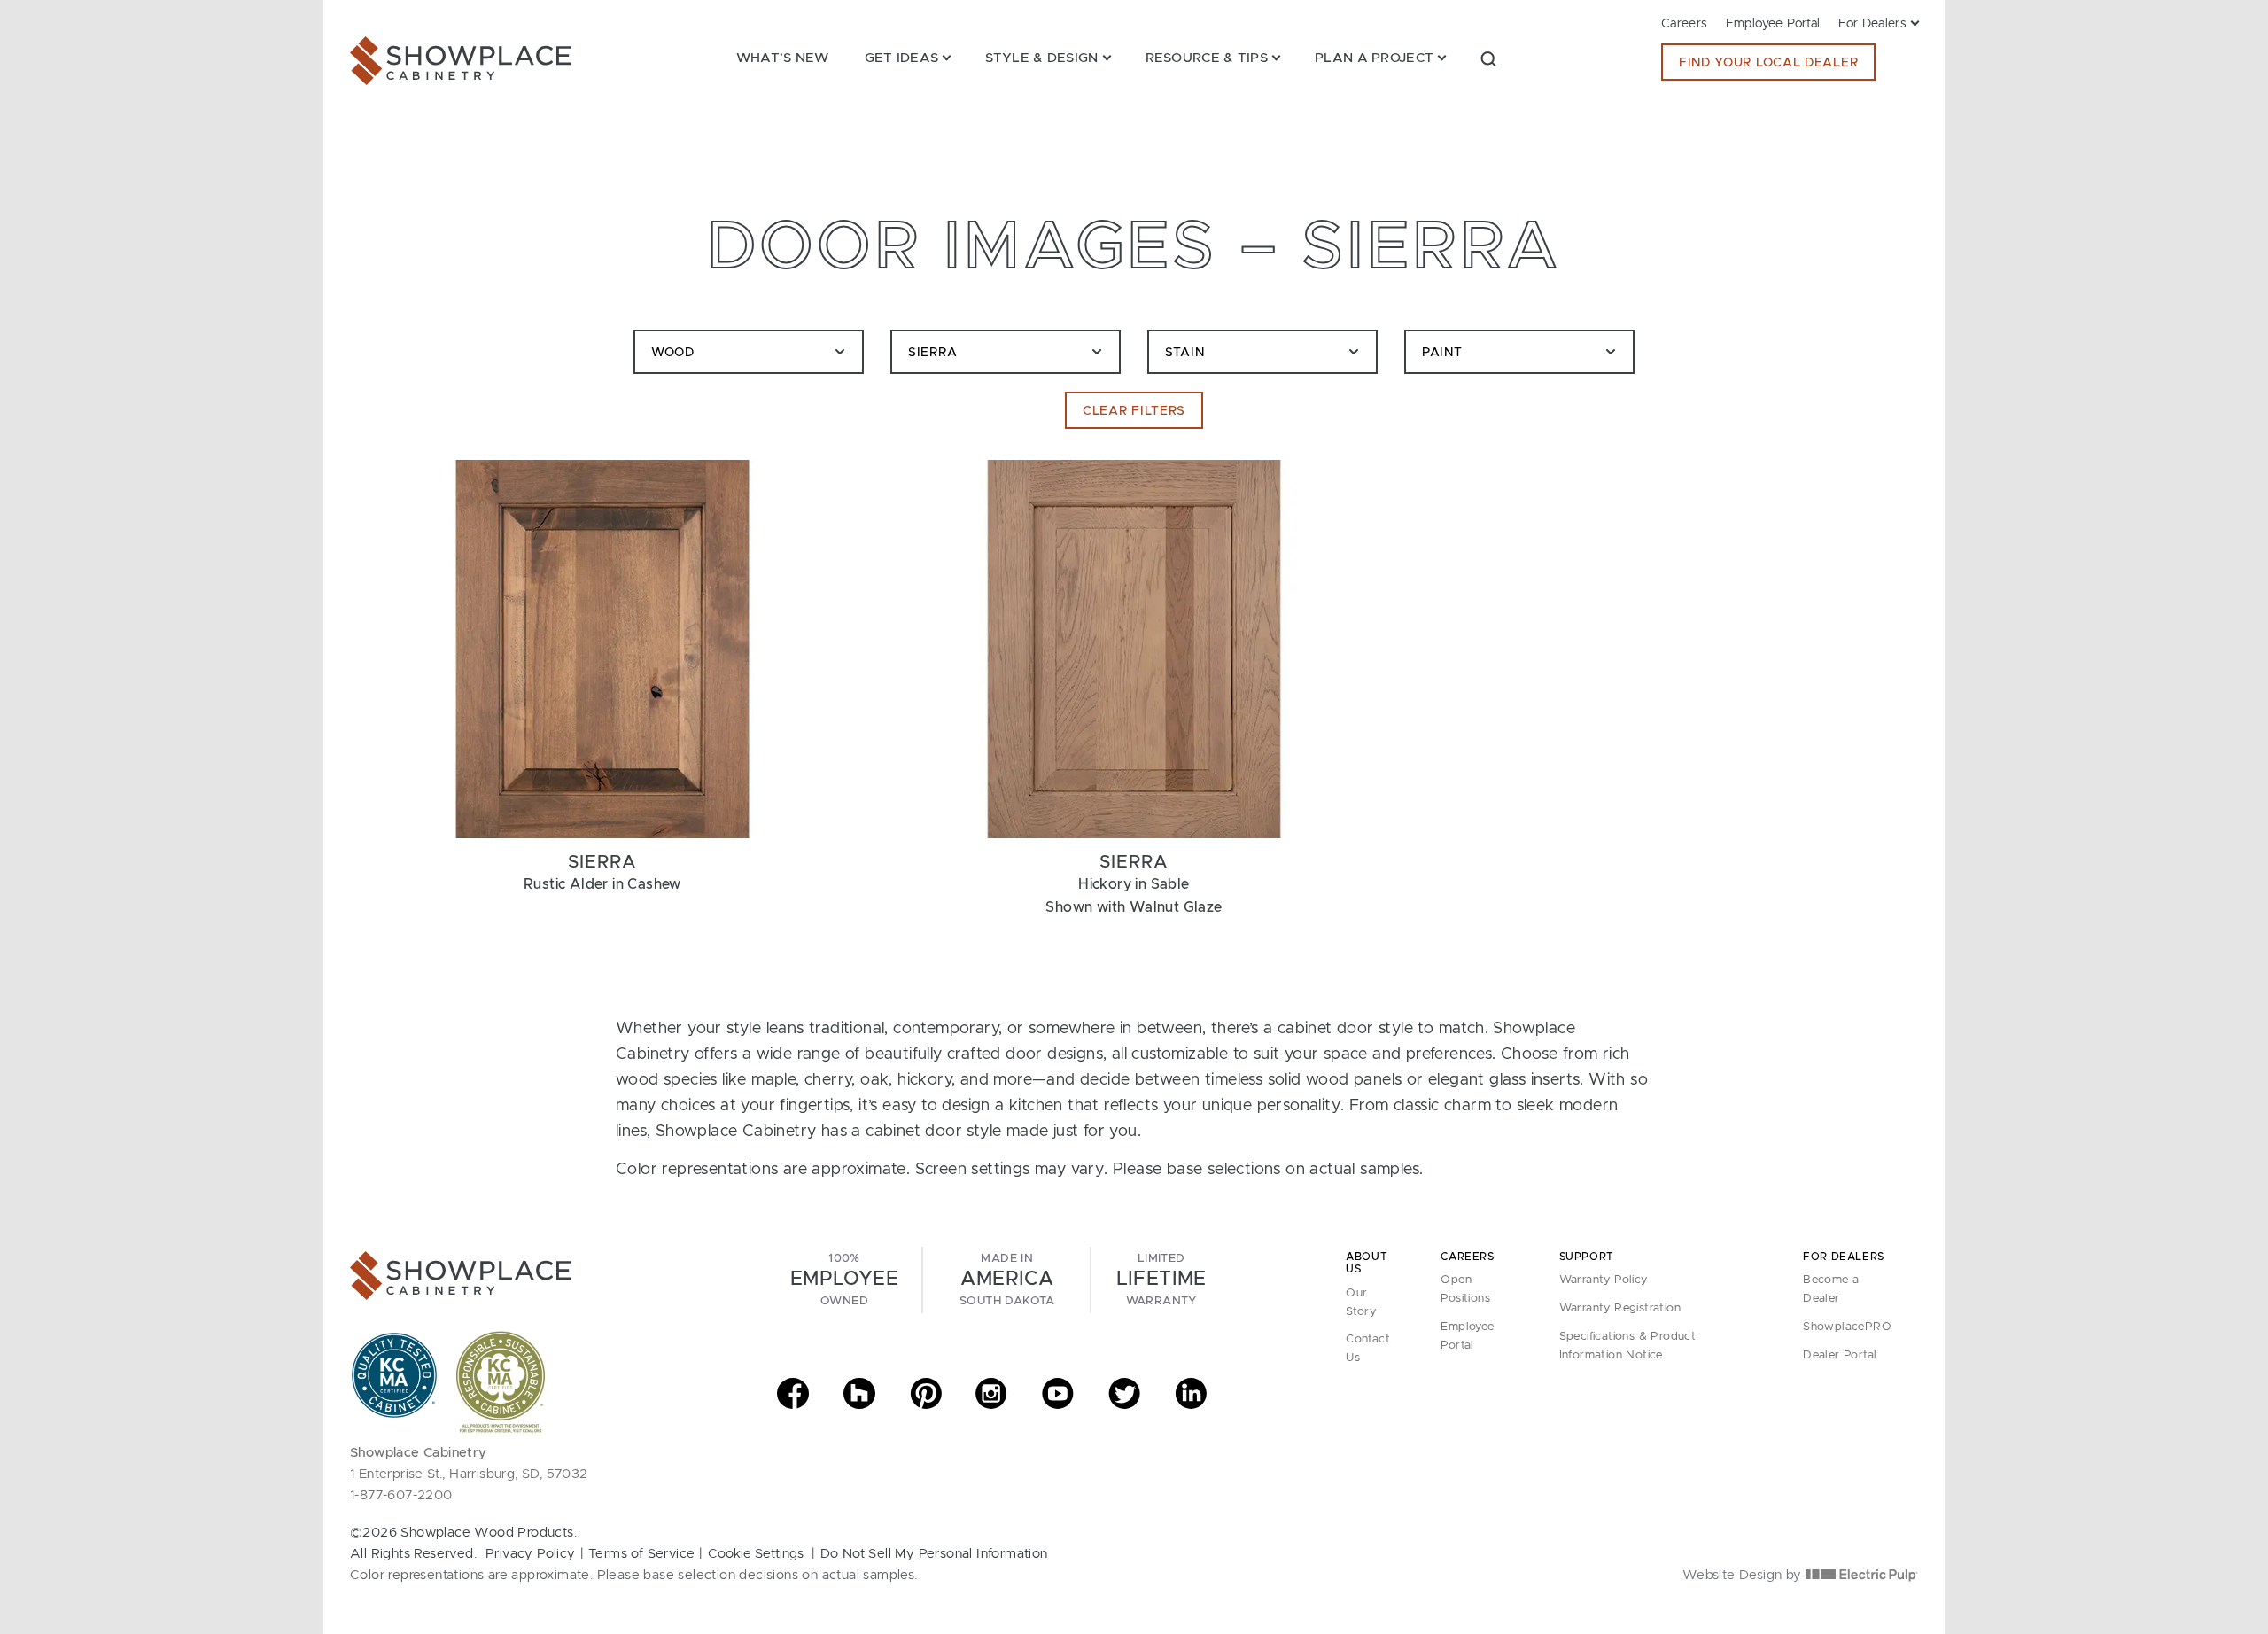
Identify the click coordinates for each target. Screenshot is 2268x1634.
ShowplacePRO (1847, 1327)
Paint (1442, 353)
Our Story (1361, 1303)
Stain (1185, 353)
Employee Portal (1773, 24)
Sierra (932, 353)
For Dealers (1872, 24)
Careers (1685, 24)
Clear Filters (1134, 411)
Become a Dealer (1831, 1289)
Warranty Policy (1604, 1280)
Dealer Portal (1840, 1355)
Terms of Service (641, 1554)
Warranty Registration (1620, 1308)
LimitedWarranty (1161, 1280)
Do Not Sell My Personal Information (934, 1554)
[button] (1488, 58)
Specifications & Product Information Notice (1628, 1346)
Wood (673, 353)
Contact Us (1368, 1349)
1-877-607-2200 (401, 1495)
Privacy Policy (531, 1554)
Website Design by (1744, 1575)
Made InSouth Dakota (1007, 1280)
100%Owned (844, 1280)
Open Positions (1465, 1289)
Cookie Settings (756, 1554)
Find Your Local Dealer (1768, 63)
